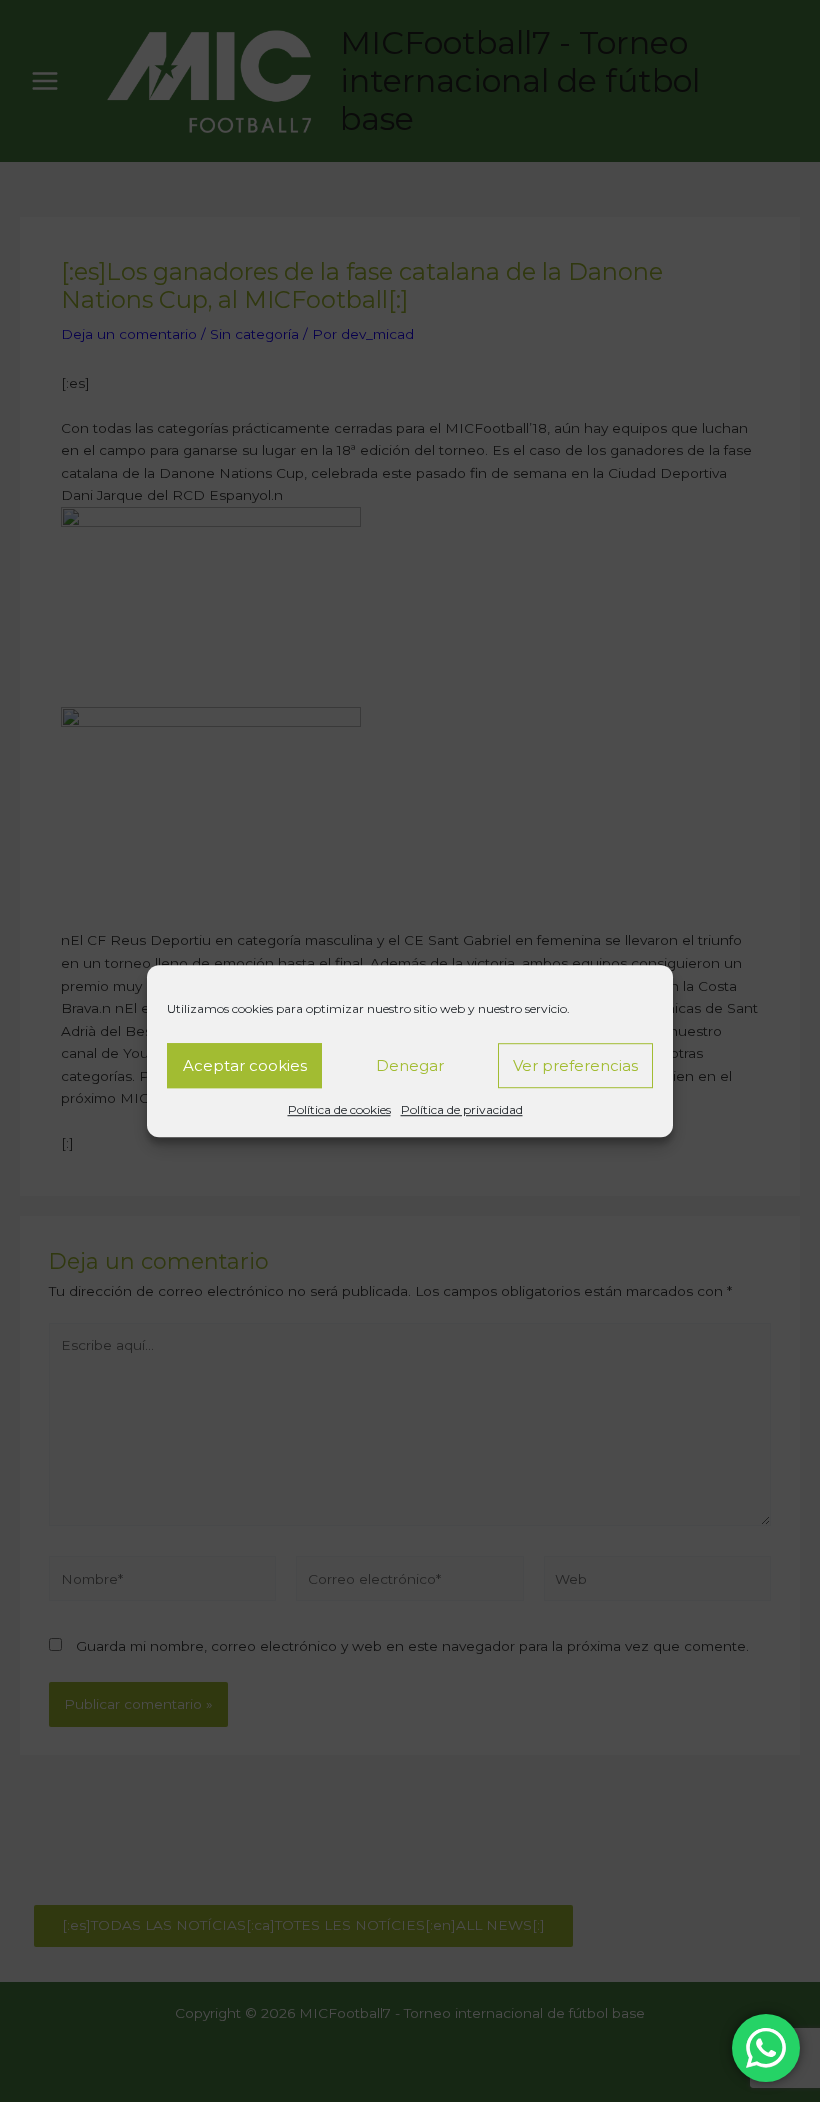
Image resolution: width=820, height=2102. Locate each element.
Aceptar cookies (245, 1065)
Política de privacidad (462, 1109)
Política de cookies (339, 1109)
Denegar (410, 1065)
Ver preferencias (575, 1065)
